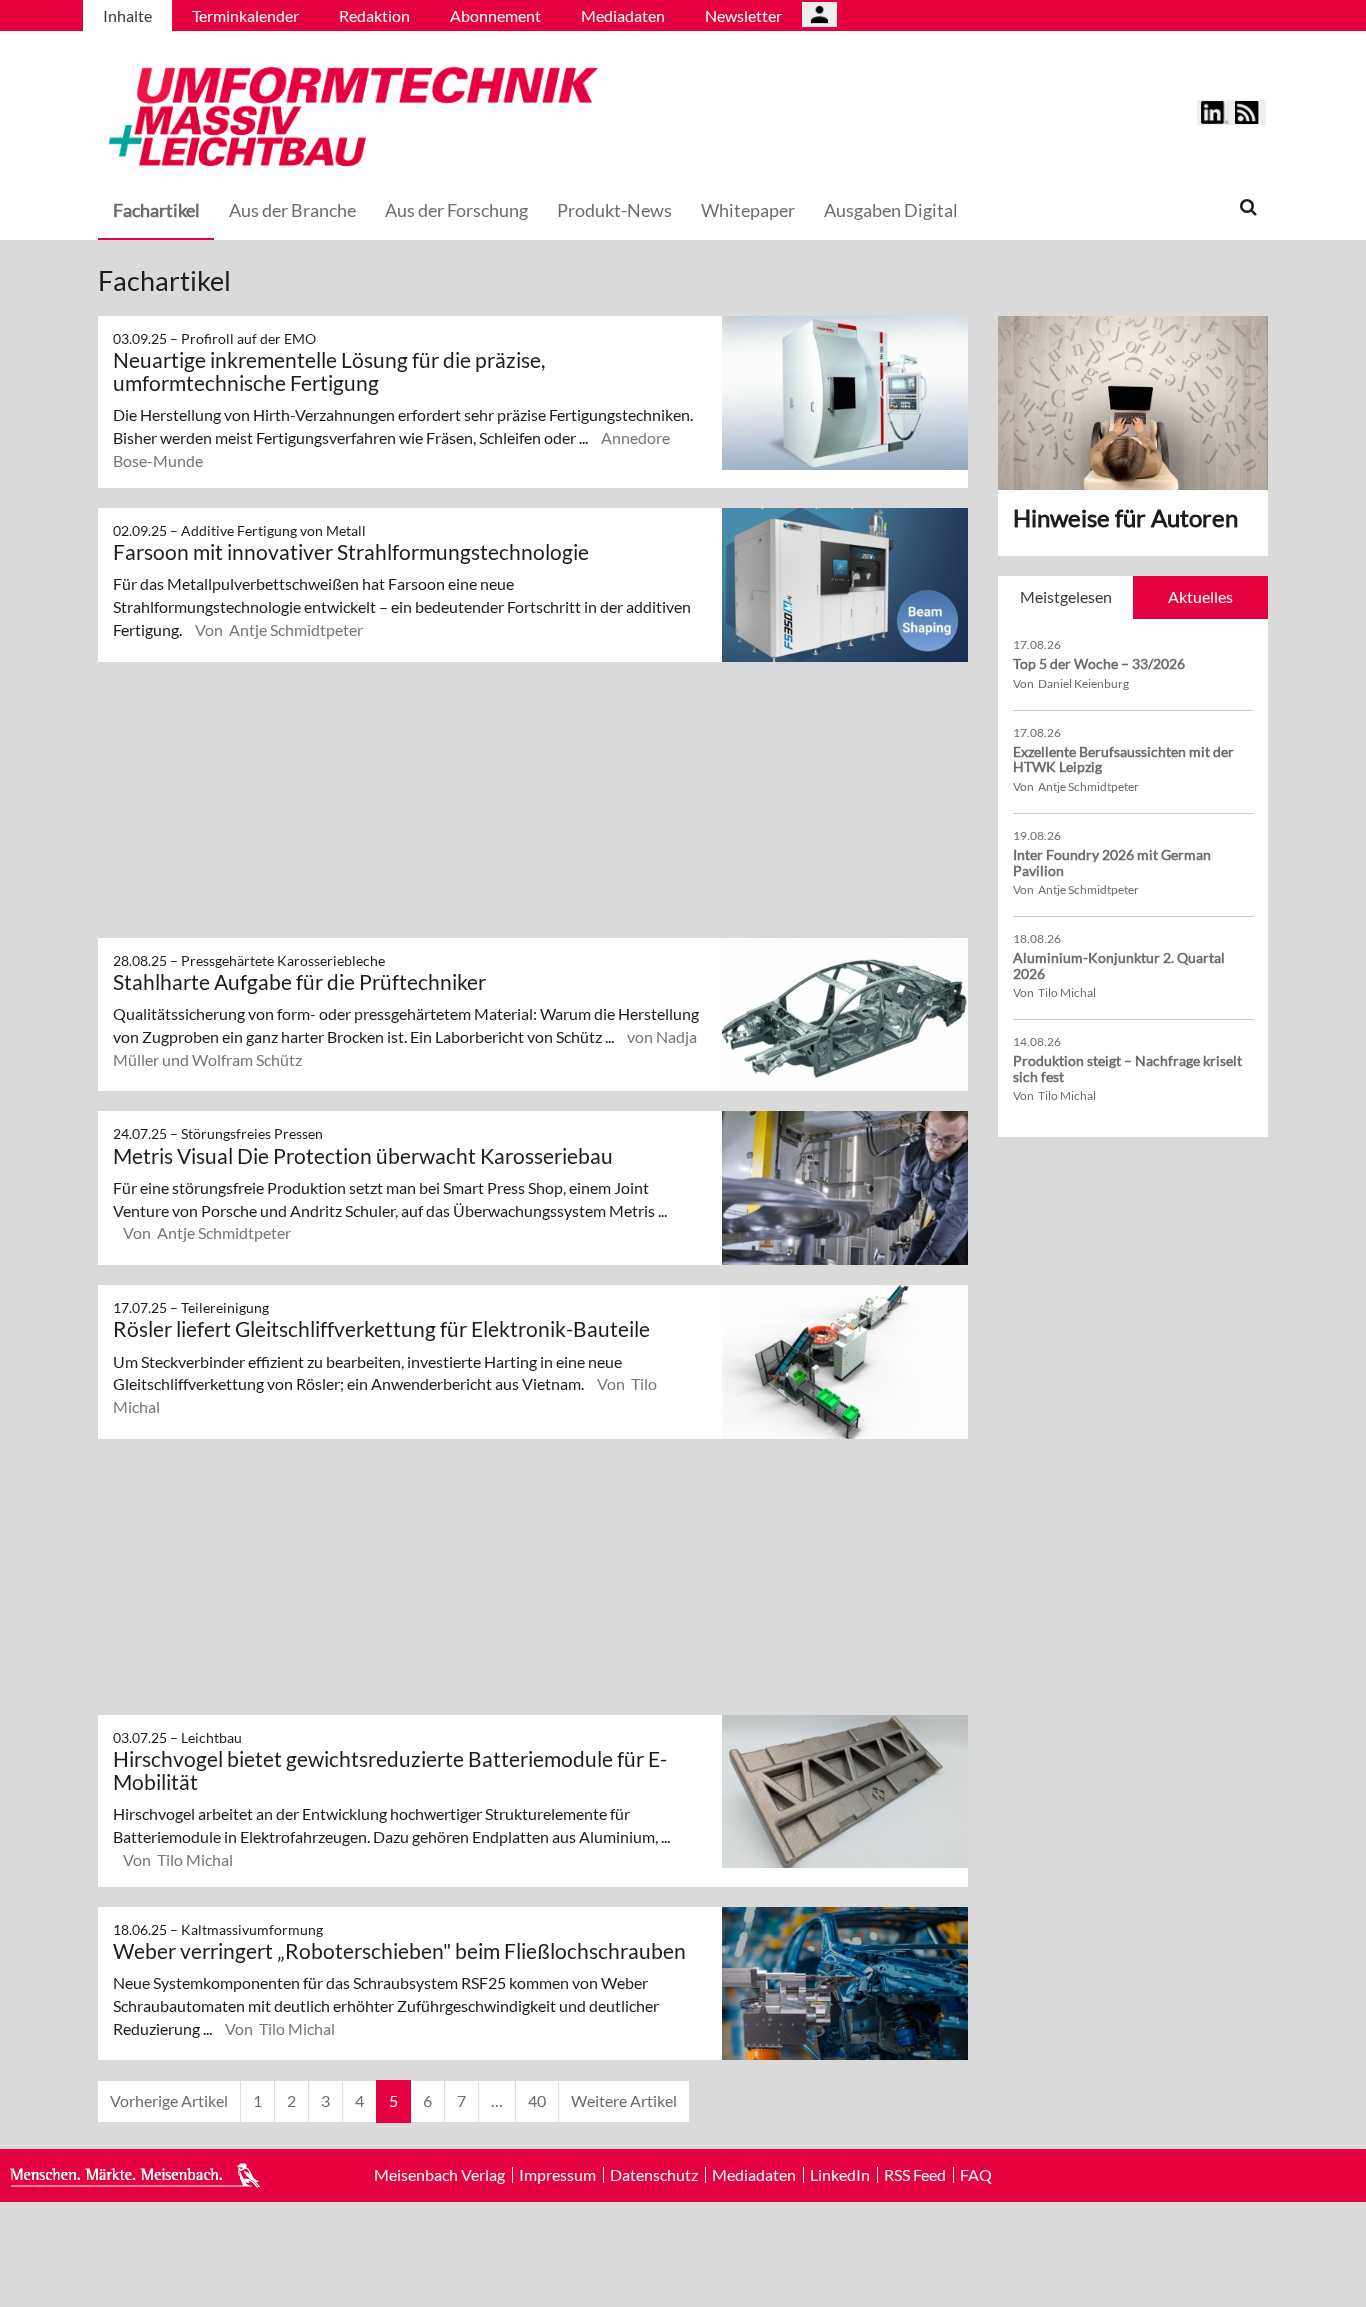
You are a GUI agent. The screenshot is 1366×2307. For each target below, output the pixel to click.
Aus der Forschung (456, 210)
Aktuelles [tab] (1200, 596)
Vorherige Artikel (169, 2100)
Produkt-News (614, 210)
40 (537, 2100)
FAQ (976, 2175)
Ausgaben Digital (891, 210)
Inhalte (127, 15)
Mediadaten (623, 15)
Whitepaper (748, 210)
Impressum (557, 2175)
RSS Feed (915, 2175)
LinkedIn (840, 2175)
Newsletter (743, 15)
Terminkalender (245, 15)
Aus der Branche (292, 210)
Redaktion (374, 15)
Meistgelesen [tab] (1066, 596)
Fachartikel (156, 210)
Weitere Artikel (624, 2100)
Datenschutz (654, 2175)
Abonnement (495, 15)
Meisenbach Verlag (439, 2175)
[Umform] (348, 113)
